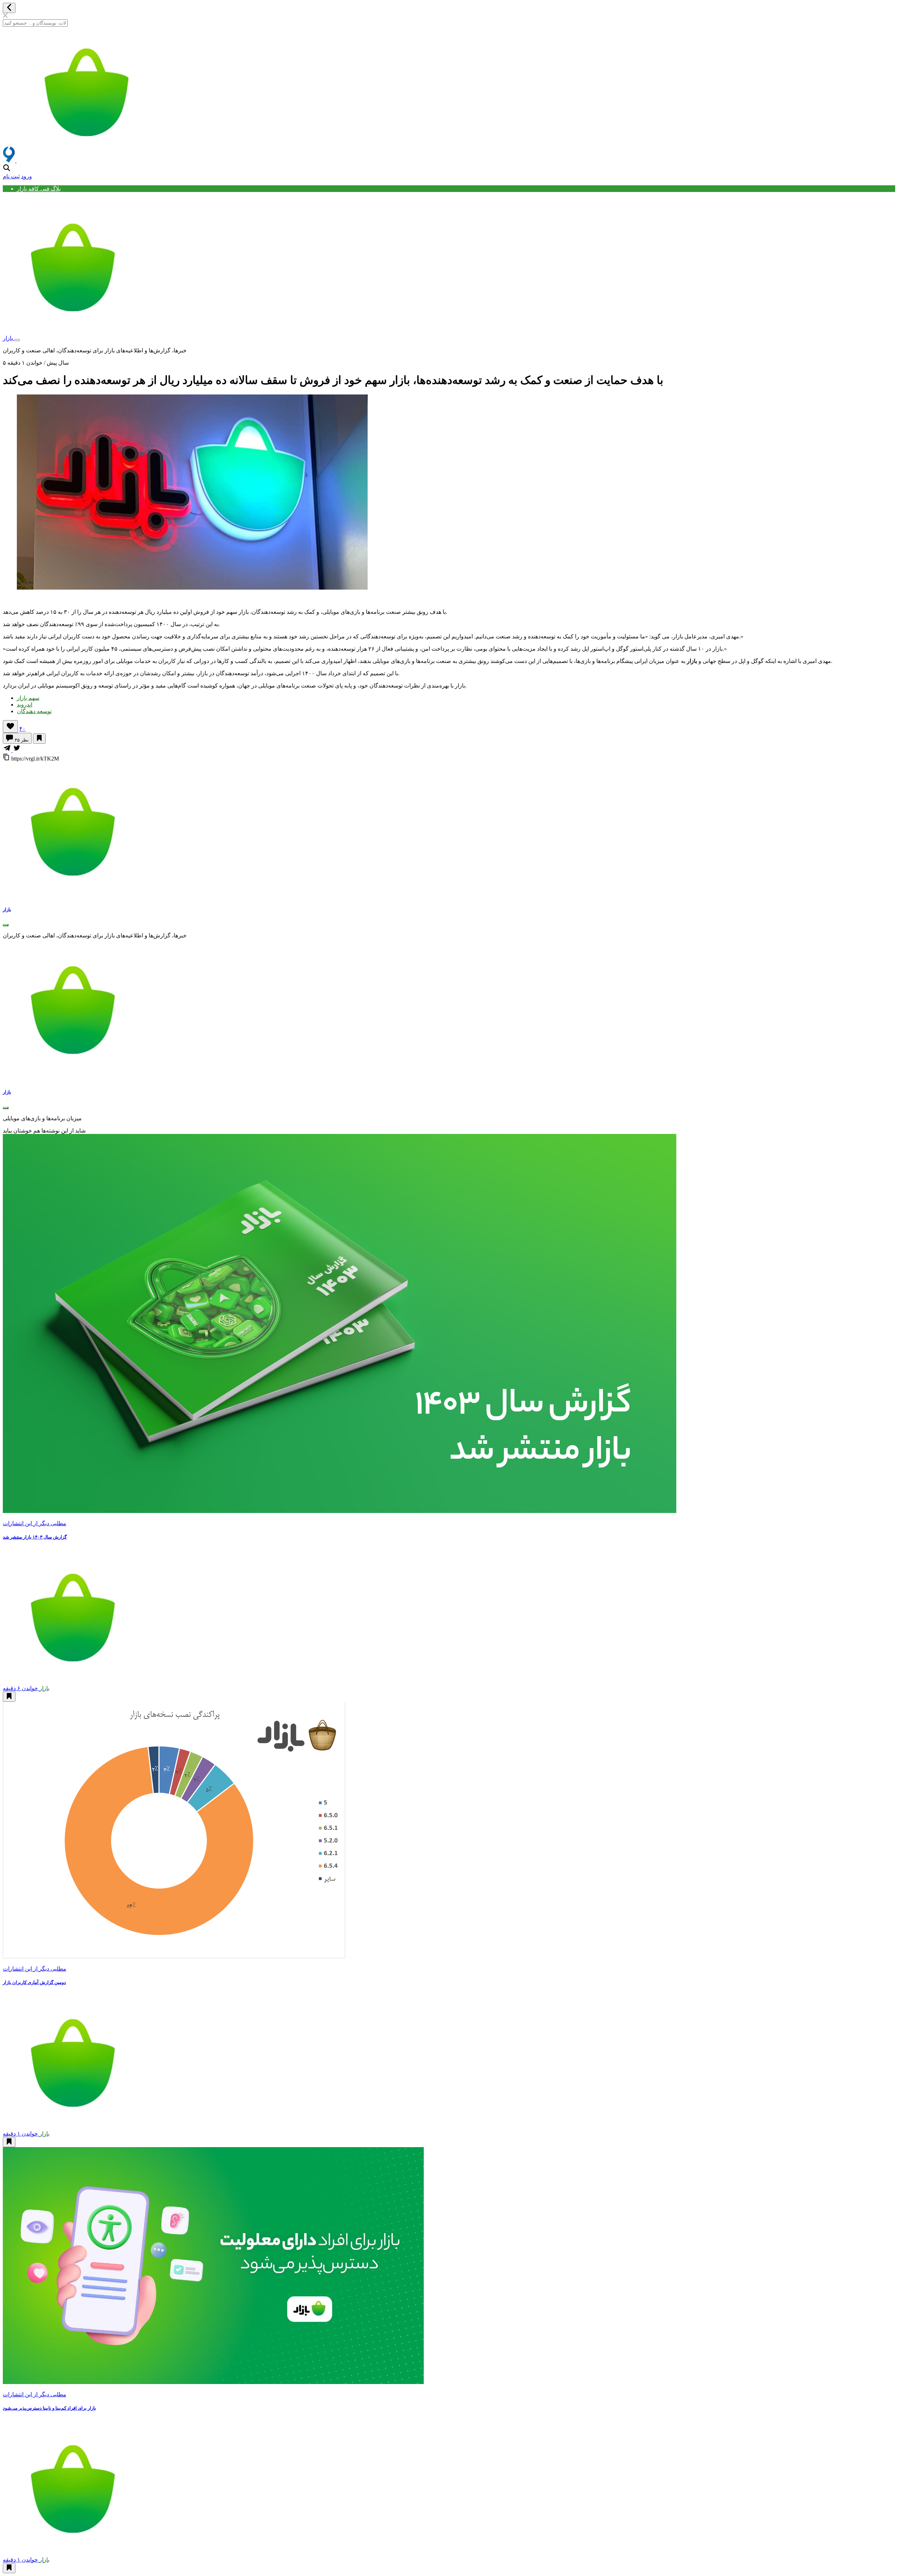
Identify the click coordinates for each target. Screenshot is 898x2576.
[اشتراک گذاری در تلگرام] (8, 750)
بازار (9, 338)
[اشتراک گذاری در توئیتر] (17, 750)
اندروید (25, 705)
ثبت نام (11, 176)
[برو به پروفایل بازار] (71, 896)
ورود (26, 176)
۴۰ (22, 729)
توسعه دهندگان (34, 711)
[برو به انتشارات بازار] (71, 1078)
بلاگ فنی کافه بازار (39, 189)
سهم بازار (28, 698)
